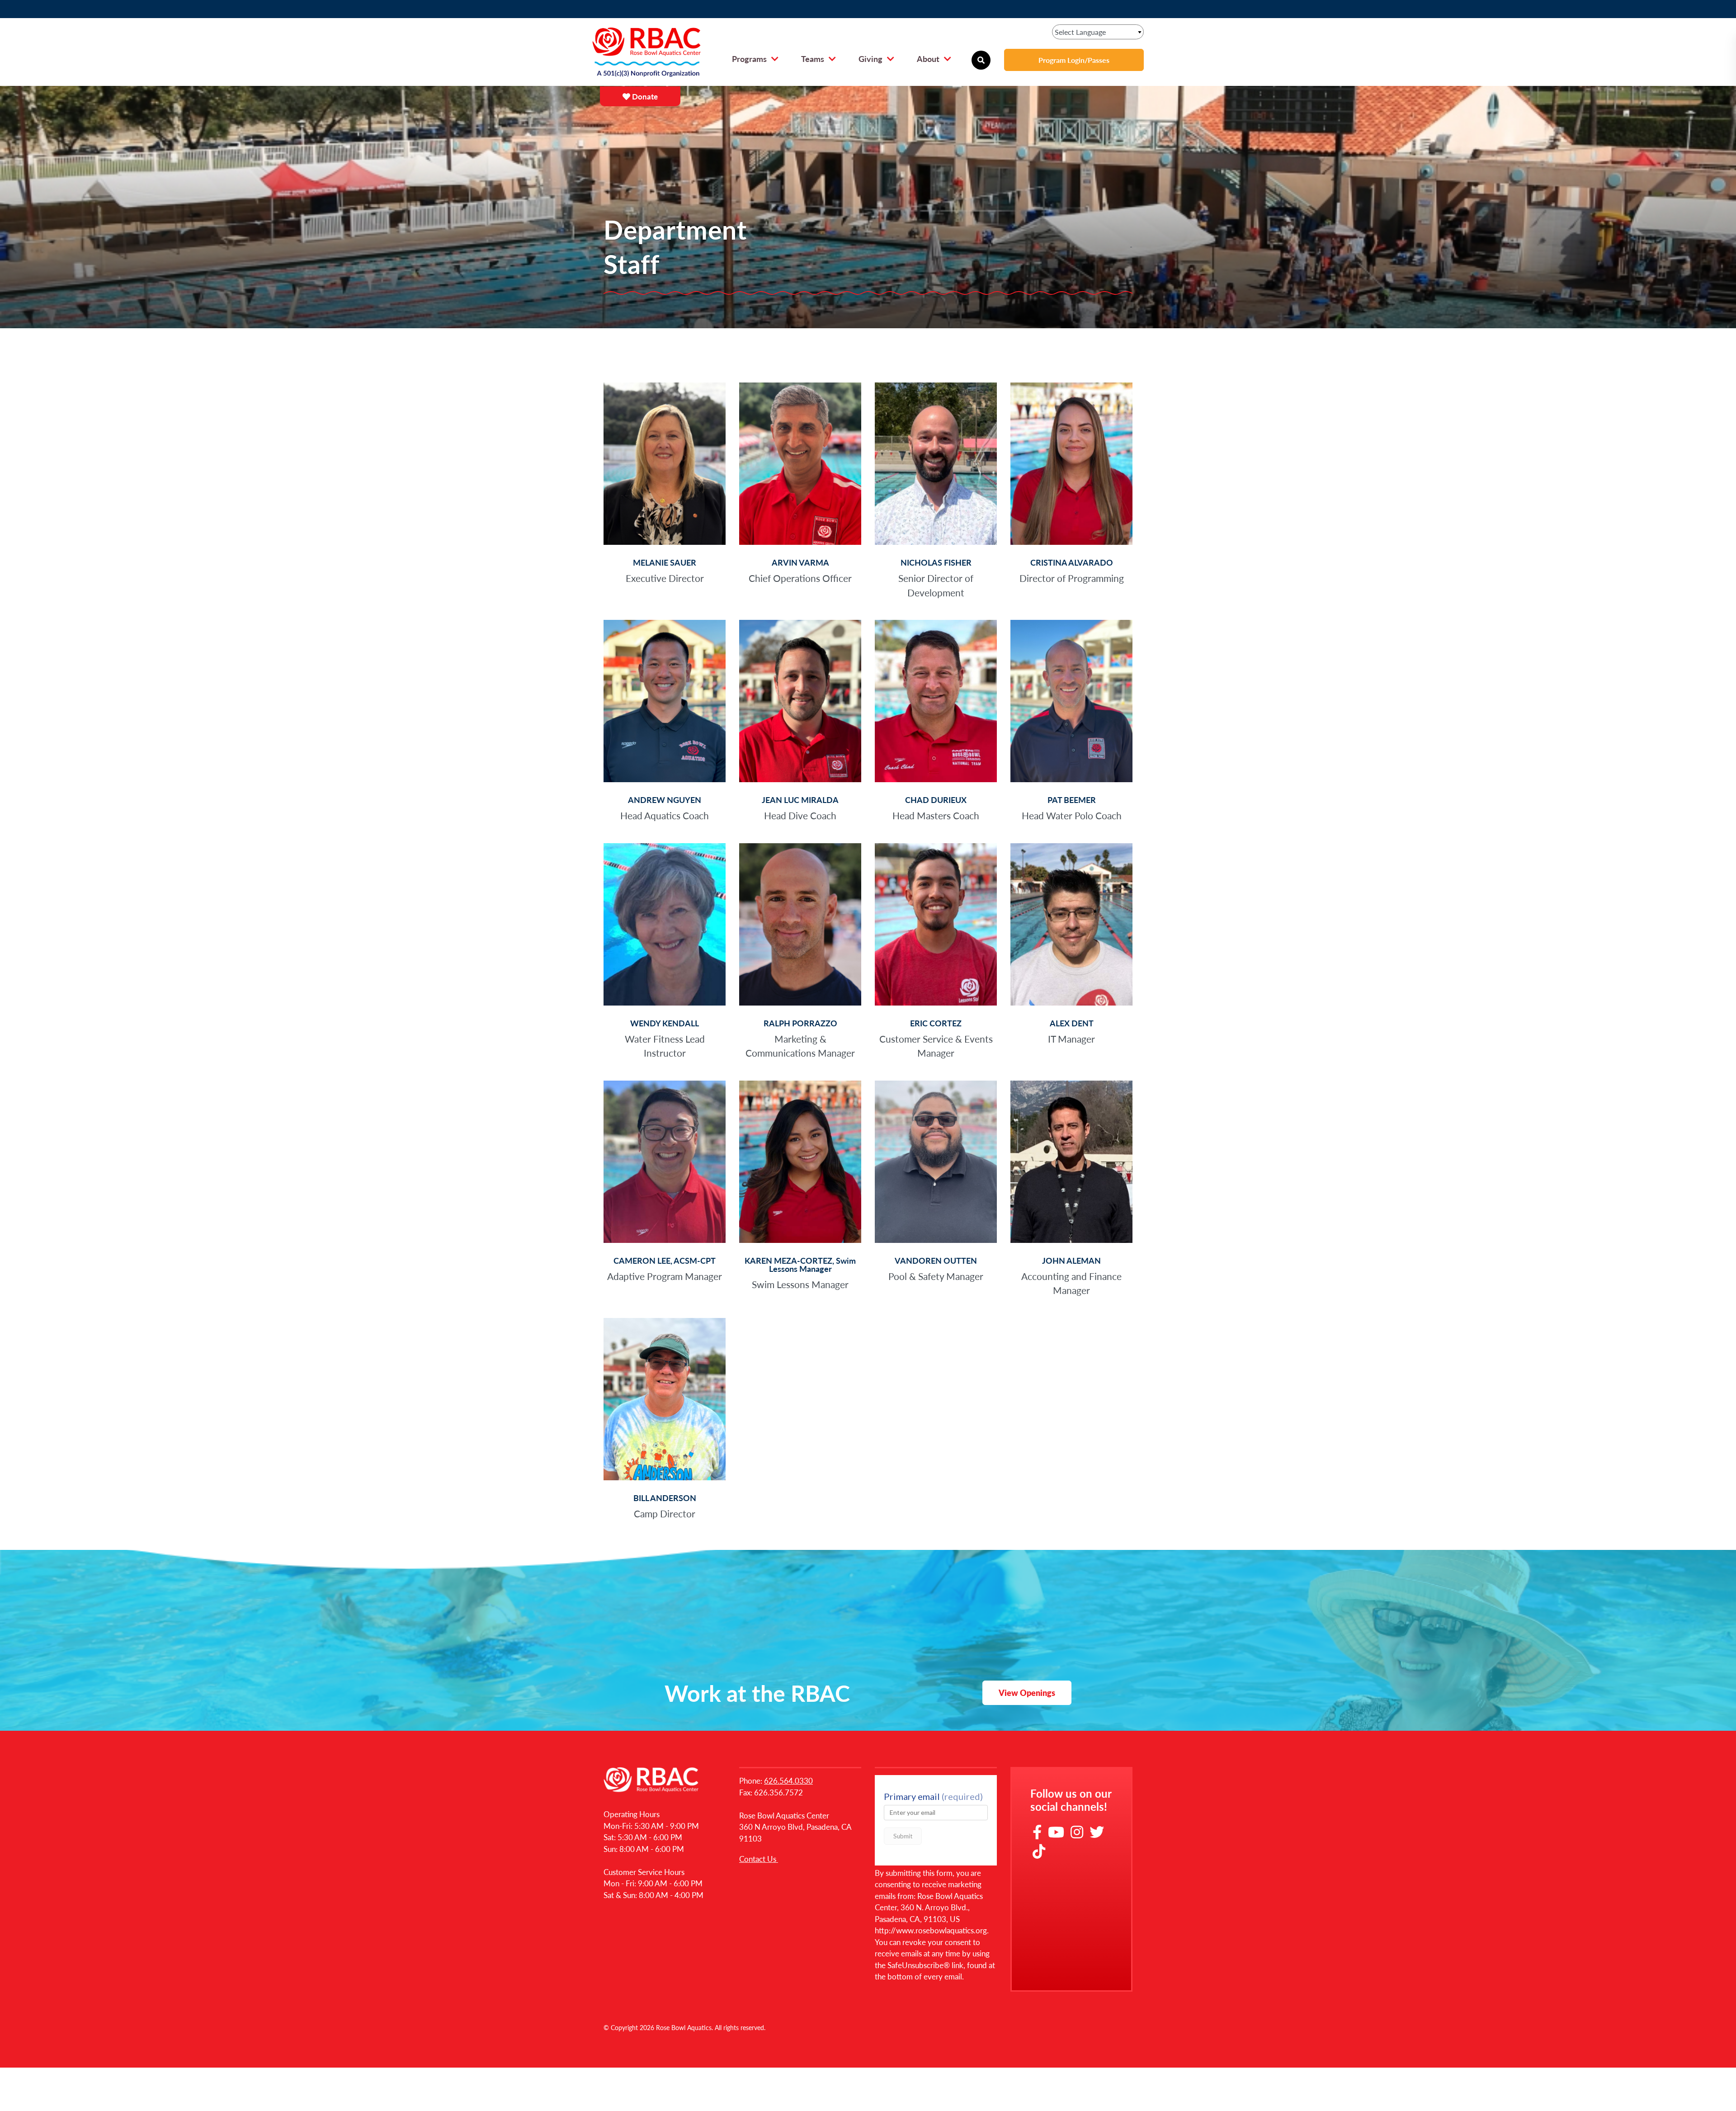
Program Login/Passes (1074, 60)
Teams (813, 59)
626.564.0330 (788, 1780)
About (928, 59)
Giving (870, 59)
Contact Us (759, 1859)
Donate (644, 96)
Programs (749, 59)
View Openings (1027, 1693)
